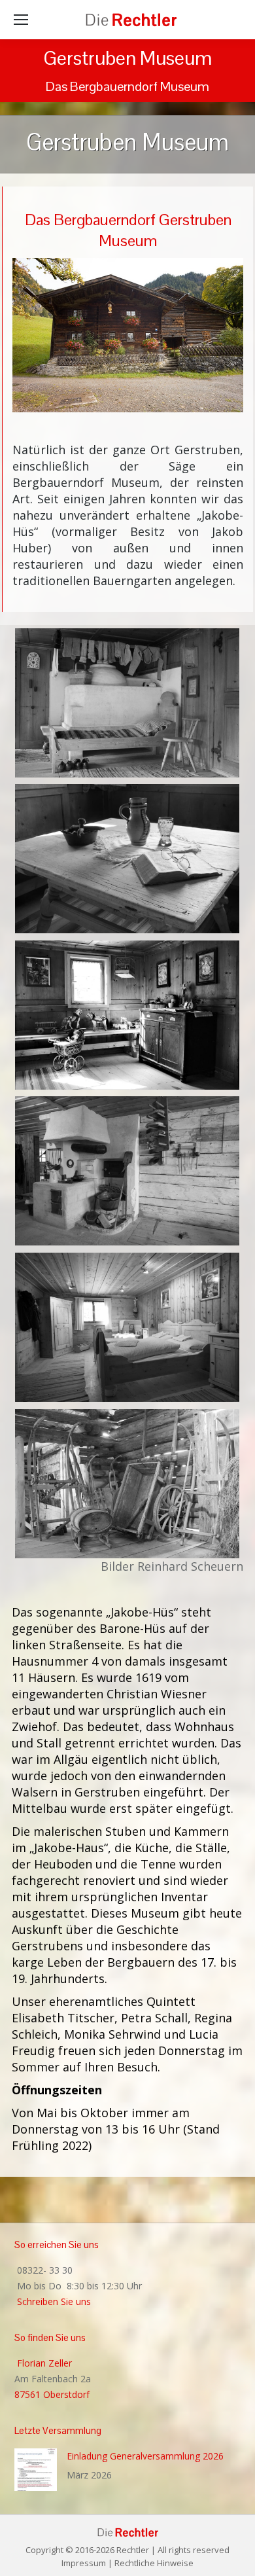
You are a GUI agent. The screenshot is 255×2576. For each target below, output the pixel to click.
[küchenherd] (127, 1171)
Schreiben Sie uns (53, 2301)
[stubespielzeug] (127, 1015)
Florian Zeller (43, 2363)
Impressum (84, 2563)
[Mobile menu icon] (21, 20)
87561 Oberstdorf (52, 2394)
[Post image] (36, 2470)
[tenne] (127, 1484)
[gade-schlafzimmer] (127, 1328)
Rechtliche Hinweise (154, 2563)
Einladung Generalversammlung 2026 (145, 2456)
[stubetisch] (127, 859)
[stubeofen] (127, 703)
